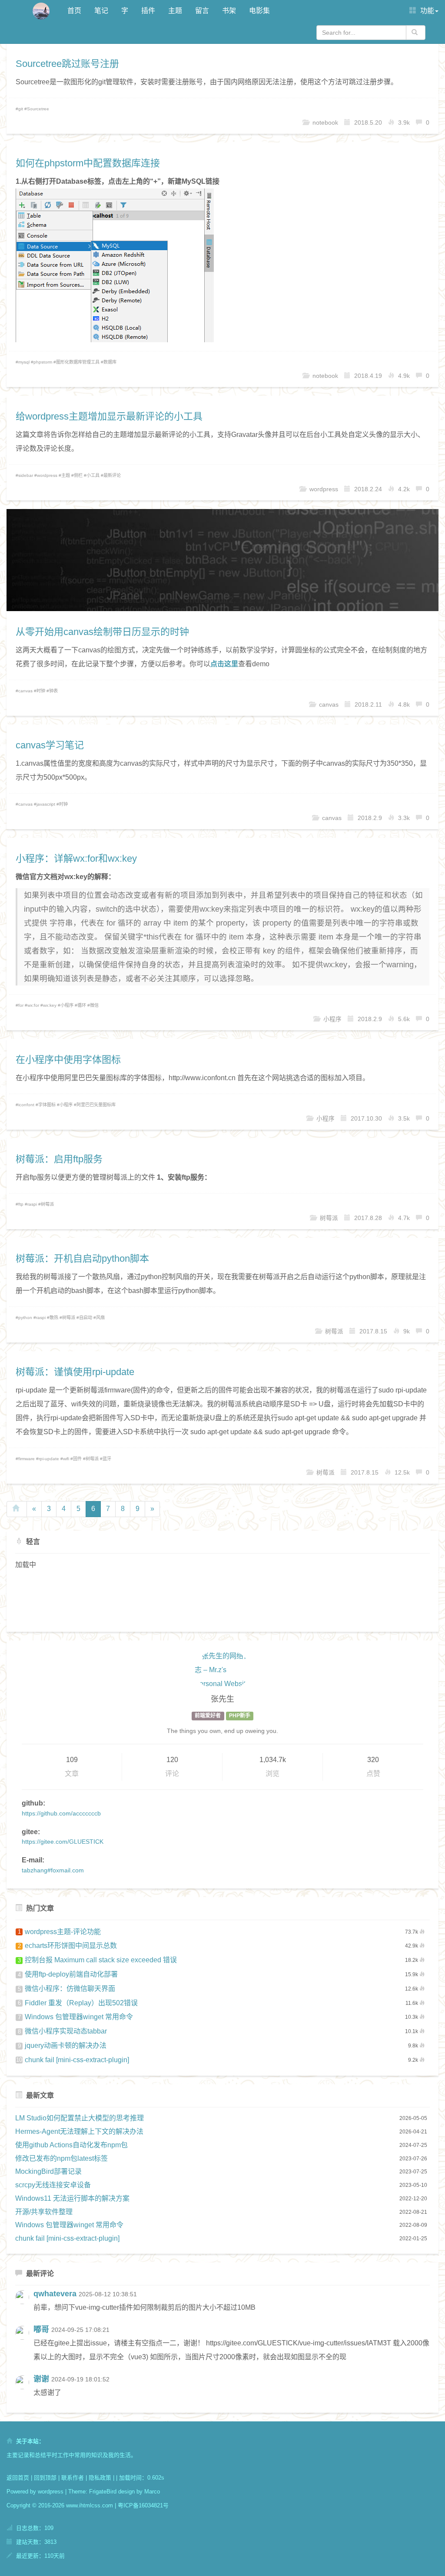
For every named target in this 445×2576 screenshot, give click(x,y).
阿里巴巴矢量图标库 (96, 1105)
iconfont (26, 1105)
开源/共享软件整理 (44, 2212)
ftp (21, 1204)
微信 (94, 1005)
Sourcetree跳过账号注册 (67, 64)
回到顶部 (45, 2478)
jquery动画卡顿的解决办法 (62, 2045)
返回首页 (18, 2478)
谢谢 (41, 2379)
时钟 (41, 691)
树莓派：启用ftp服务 (59, 1159)
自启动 (86, 1318)
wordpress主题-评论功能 (60, 1932)
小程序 (67, 1005)
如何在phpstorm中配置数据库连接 (88, 163)
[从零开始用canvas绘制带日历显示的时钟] (222, 560)
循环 (82, 1005)
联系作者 (73, 2478)
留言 (202, 11)
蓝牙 (107, 1459)
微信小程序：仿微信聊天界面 (67, 1989)
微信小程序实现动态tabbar (63, 2031)
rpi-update (49, 1459)
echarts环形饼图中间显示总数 (68, 1946)
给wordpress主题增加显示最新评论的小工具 (109, 416)
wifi (66, 1459)
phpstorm (43, 362)
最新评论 (112, 475)
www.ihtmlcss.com (90, 2505)
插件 (148, 11)
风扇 (100, 1318)
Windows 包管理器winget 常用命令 (76, 2017)
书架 (229, 11)
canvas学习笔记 (50, 745)
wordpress (47, 475)
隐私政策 (100, 2478)
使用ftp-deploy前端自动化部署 (68, 1974)
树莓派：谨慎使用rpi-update (75, 1372)
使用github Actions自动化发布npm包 (71, 2145)
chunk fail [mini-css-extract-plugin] (73, 2060)
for (21, 1005)
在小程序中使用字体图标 (68, 1060)
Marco (152, 2492)
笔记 (101, 11)
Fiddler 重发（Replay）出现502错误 (78, 2003)
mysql (24, 362)
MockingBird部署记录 (48, 2171)
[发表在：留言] (24, 2304)
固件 (77, 1459)
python (25, 1318)
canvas (25, 691)
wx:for (33, 1005)
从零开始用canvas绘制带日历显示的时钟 (102, 632)
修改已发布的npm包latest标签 (61, 2158)
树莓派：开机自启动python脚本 (82, 1258)
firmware (27, 1459)
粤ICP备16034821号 (143, 2505)
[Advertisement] (222, 1600)
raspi (32, 1204)
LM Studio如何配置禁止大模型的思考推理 (80, 2118)
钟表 (53, 691)
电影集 (259, 11)
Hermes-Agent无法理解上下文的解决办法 (79, 2131)
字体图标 (47, 1105)
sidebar (26, 475)
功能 (426, 11)
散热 (54, 1318)
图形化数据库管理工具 (78, 362)
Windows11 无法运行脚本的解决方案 (72, 2198)
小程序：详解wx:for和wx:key (76, 858)
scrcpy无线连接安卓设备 (53, 2185)
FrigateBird (103, 2492)
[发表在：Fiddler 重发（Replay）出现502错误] (24, 2389)
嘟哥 (41, 2329)
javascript (46, 804)
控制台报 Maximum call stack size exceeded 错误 (98, 1960)
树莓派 (47, 1204)
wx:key (50, 1005)
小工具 (93, 475)
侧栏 (78, 475)
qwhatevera (55, 2294)
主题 (175, 11)
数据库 (110, 362)
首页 (74, 11)
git (21, 109)
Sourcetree (38, 109)
